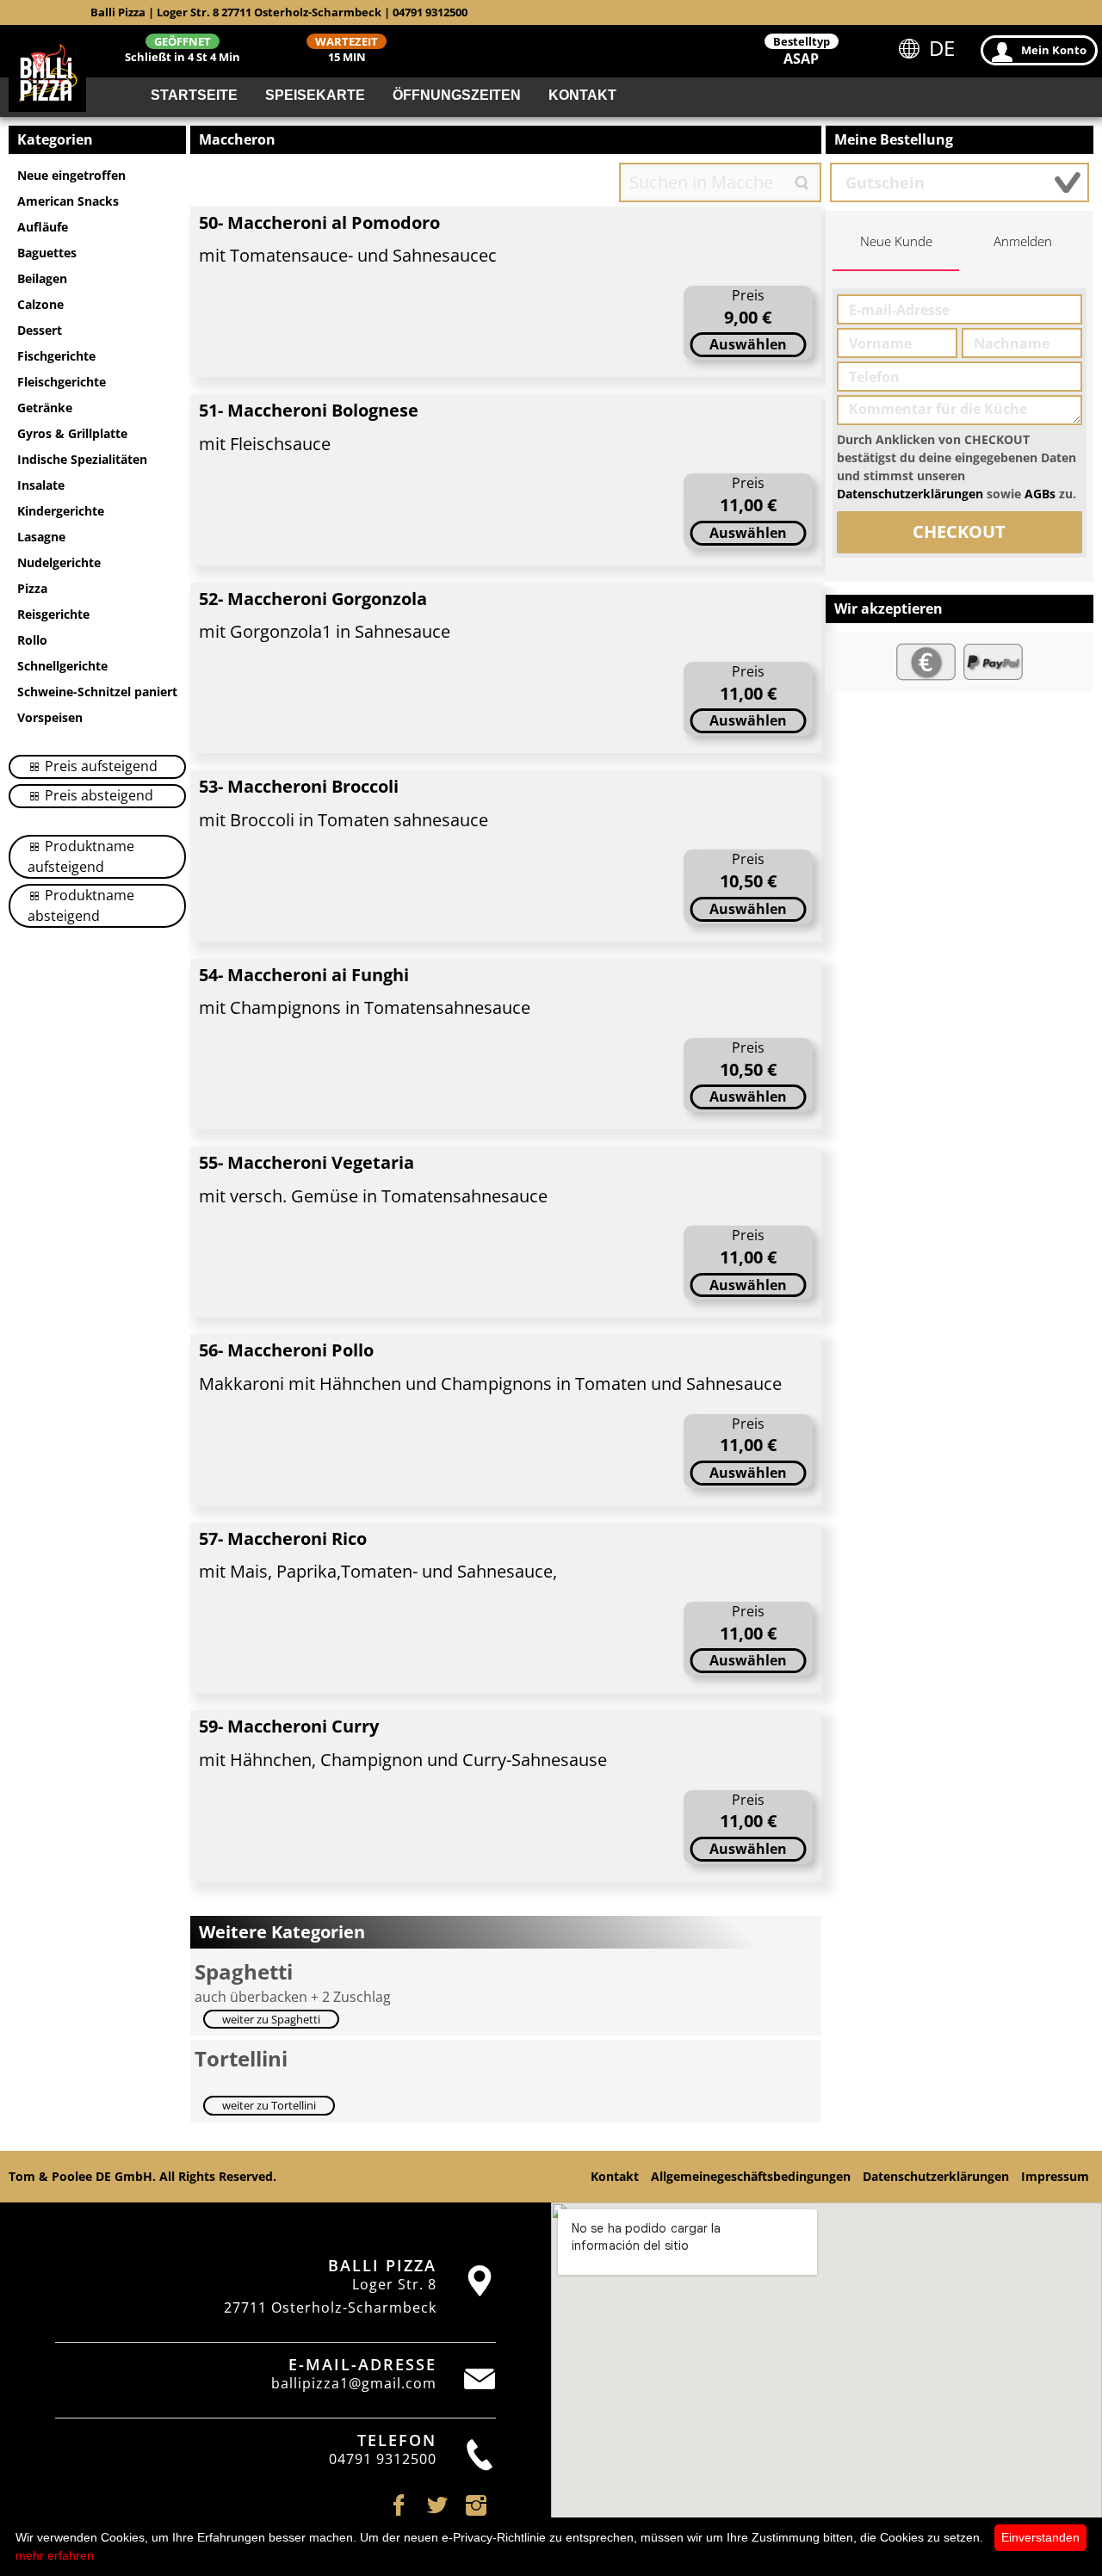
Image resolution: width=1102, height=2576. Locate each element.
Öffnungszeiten (457, 95)
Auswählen (748, 344)
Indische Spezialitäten (82, 459)
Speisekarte (315, 95)
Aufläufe (43, 227)
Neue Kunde (896, 241)
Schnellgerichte (62, 666)
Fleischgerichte (62, 382)
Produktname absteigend (81, 905)
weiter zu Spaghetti (271, 2019)
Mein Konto (1054, 50)
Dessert (40, 330)
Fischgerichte (56, 356)
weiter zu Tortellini (269, 2105)
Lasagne (41, 537)
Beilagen (42, 278)
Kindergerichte (61, 511)
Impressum (1055, 2176)
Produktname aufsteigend (81, 856)
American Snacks (68, 201)
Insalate (41, 485)
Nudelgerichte (59, 562)
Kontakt (582, 95)
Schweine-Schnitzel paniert (97, 692)
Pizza (32, 588)
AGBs (1040, 494)
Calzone (40, 304)
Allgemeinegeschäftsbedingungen (751, 2176)
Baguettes (47, 253)
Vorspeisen (50, 717)
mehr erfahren (55, 2555)
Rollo (32, 640)
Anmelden (1023, 241)
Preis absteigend (97, 795)
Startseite (194, 95)
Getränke (45, 408)
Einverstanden (1040, 2537)
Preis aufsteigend (99, 766)
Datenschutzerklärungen (910, 494)
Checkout (959, 531)
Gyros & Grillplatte (72, 433)
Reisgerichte (53, 614)
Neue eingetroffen (71, 175)
